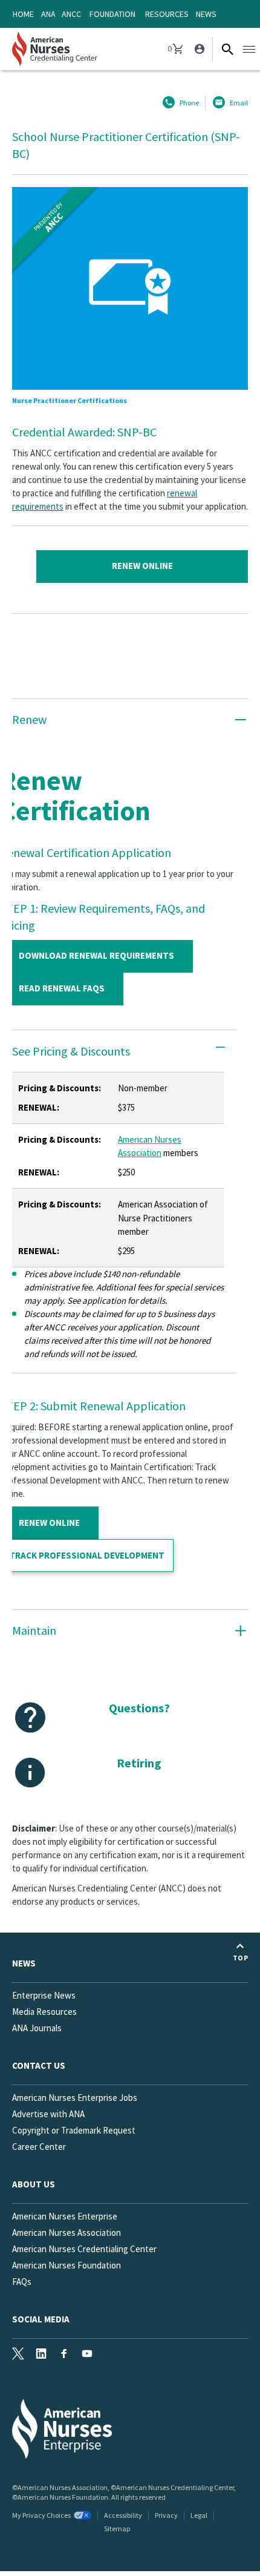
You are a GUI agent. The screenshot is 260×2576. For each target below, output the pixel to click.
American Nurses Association (67, 2233)
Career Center (39, 2147)
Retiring (139, 1763)
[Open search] (227, 49)
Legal (199, 2515)
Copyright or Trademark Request (74, 2130)
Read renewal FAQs (62, 988)
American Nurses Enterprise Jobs (75, 2098)
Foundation (112, 14)
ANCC (71, 14)
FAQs (22, 2282)
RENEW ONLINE (49, 1523)
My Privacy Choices (41, 2515)
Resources (167, 14)
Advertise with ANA (48, 2114)
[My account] (198, 49)
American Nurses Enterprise (65, 2216)
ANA (48, 14)
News (206, 14)
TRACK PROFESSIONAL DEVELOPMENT (87, 1555)
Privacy (166, 2515)
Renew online (142, 566)
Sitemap (117, 2528)
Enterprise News (44, 1995)
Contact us (39, 2065)
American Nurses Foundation (67, 2265)
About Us (34, 2184)
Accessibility (123, 2515)
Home (23, 14)
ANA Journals (37, 2028)
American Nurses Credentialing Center (84, 2249)
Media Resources (44, 2012)
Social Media (41, 2319)
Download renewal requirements (96, 955)
